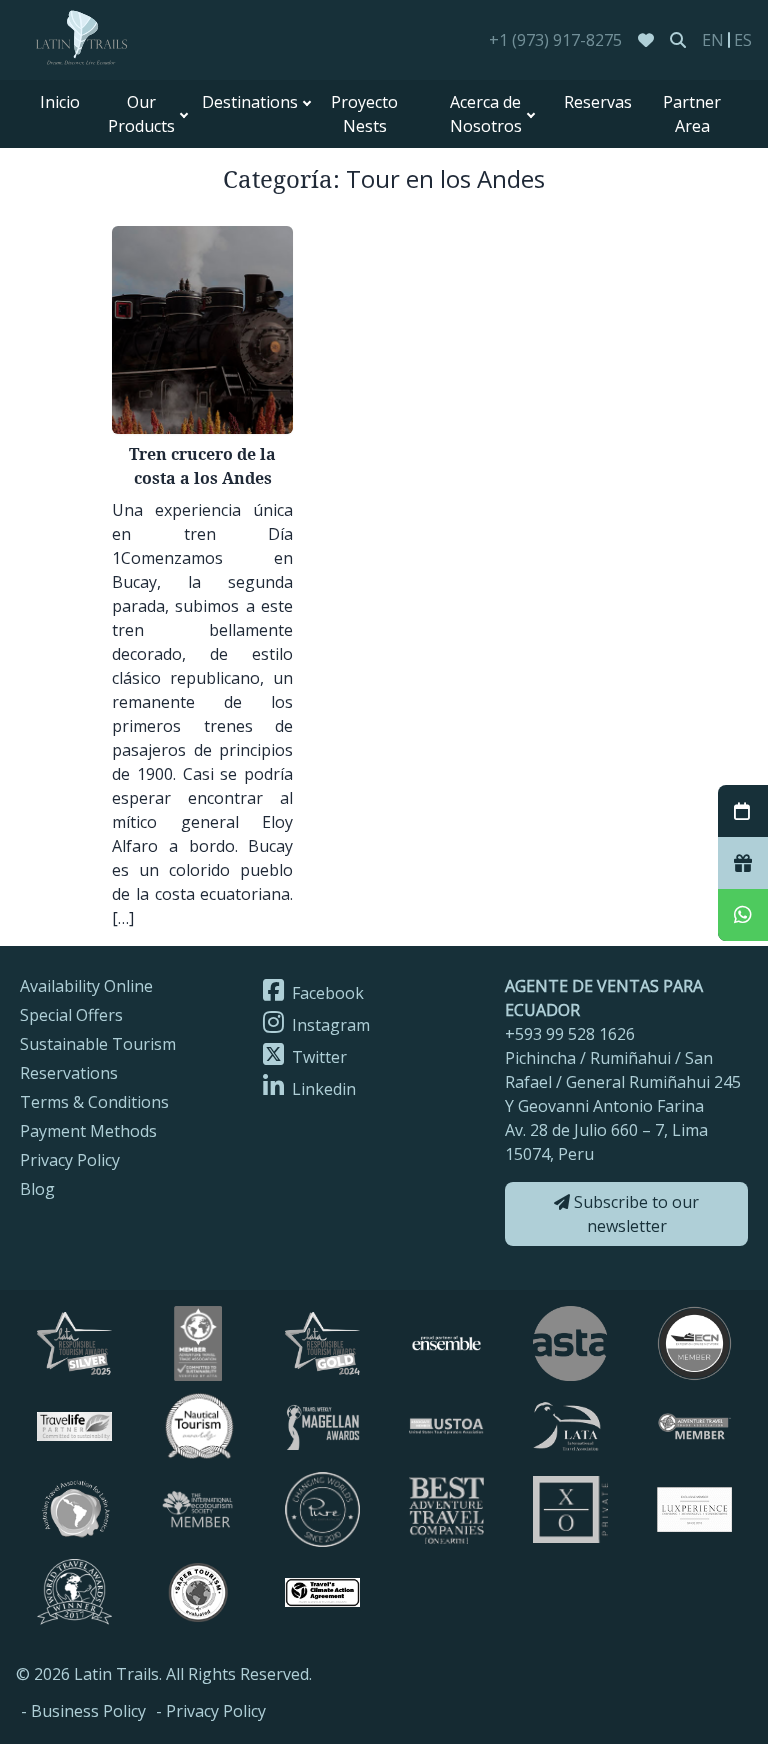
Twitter (317, 1057)
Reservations (69, 1073)
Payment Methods (88, 1131)
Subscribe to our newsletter (634, 1214)
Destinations (250, 102)
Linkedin (322, 1089)
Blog (37, 1189)
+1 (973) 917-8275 (555, 40)
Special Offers (71, 1015)
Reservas (598, 102)
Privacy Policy (70, 1160)
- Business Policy (83, 1711)
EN (713, 40)
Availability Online (86, 986)
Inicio (60, 102)
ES (743, 40)
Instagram (329, 1025)
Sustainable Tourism (98, 1044)
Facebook (326, 993)
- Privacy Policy (211, 1711)
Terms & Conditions (94, 1102)
